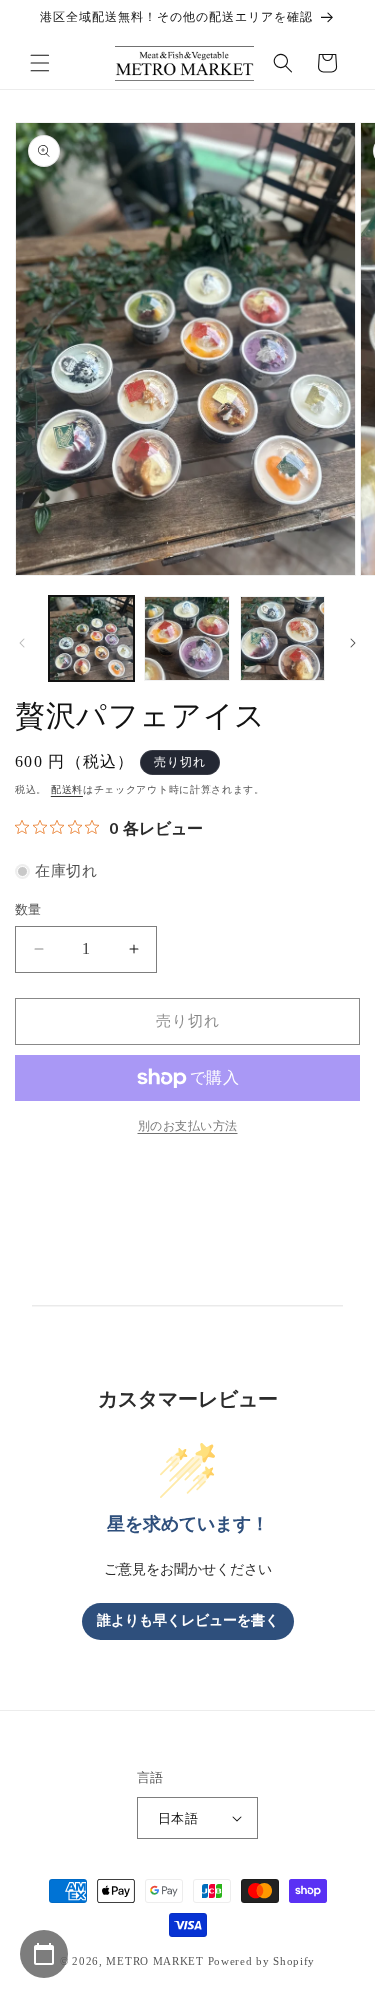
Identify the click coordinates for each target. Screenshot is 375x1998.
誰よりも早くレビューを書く (188, 1620)
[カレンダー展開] (44, 1954)
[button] (40, 63)
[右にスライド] (353, 643)
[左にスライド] (22, 643)
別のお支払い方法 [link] (188, 1126)
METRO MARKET (154, 1961)
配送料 (67, 789)
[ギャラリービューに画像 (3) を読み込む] (282, 638)
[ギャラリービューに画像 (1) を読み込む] (91, 638)
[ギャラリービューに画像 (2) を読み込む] (186, 638)
